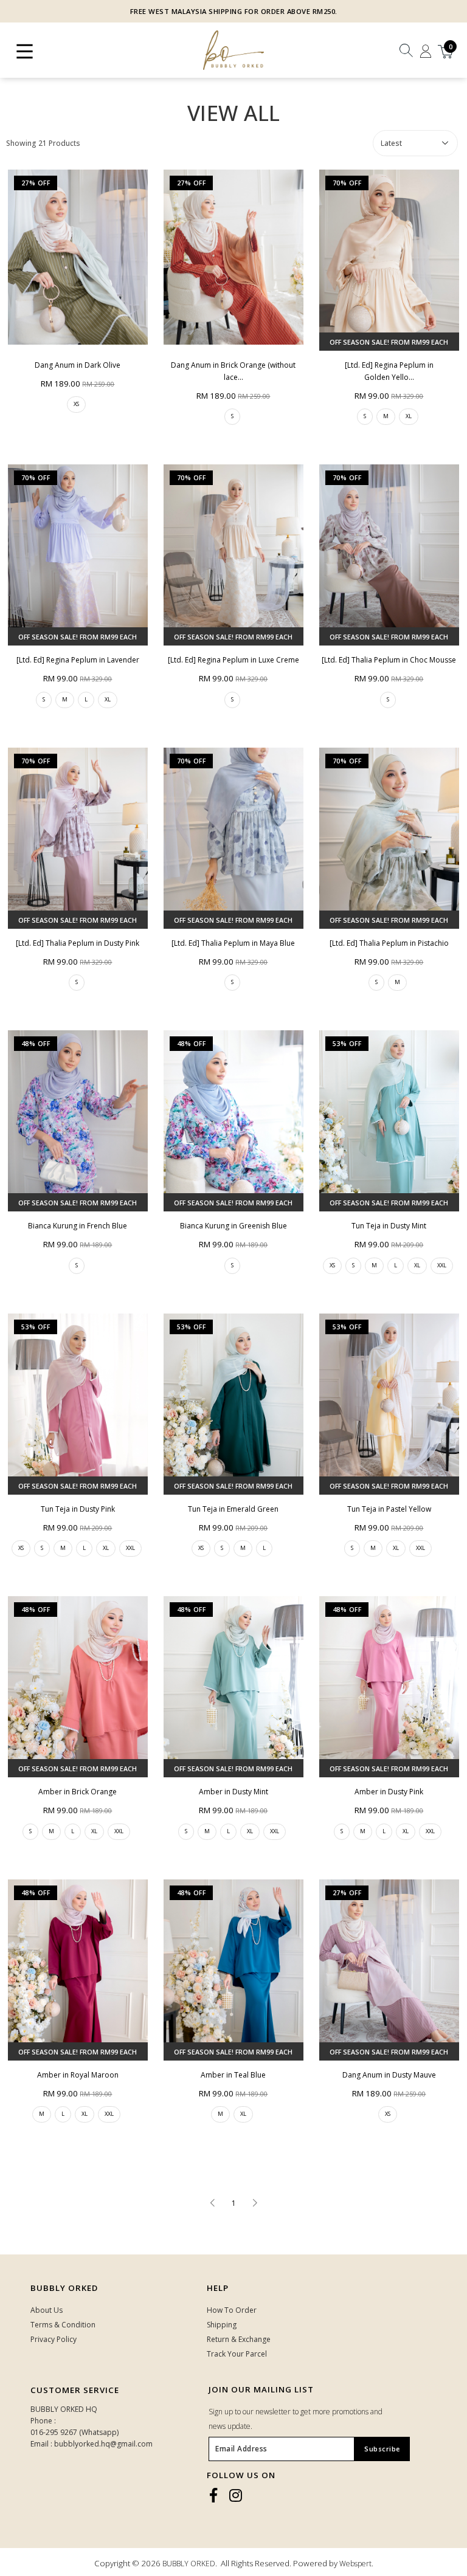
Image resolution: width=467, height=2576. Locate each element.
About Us (47, 2310)
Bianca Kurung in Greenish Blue (233, 1226)
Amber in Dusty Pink (389, 1792)
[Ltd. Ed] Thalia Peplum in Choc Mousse (389, 660)
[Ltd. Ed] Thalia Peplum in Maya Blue (233, 943)
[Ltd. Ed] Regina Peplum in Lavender (78, 660)
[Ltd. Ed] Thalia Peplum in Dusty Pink (78, 943)
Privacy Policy (54, 2339)
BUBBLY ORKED (189, 2564)
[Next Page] (255, 2203)
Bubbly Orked (64, 2288)
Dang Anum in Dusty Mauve (389, 2075)
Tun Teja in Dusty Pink (78, 1509)
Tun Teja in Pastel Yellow (389, 1509)
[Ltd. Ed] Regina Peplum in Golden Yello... (389, 371)
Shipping (222, 2325)
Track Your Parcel (237, 2354)
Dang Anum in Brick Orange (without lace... (233, 371)
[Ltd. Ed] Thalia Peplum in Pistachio (389, 943)
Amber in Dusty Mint (233, 1792)
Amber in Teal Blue (233, 2075)
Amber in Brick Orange (78, 1792)
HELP (218, 2288)
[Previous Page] (212, 2203)
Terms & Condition (63, 2325)
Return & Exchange (239, 2339)
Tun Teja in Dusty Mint (389, 1226)
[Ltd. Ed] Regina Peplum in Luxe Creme (233, 660)
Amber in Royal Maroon (78, 2075)
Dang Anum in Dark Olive (78, 365)
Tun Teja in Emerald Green (233, 1509)
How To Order (232, 2310)
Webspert (355, 2564)
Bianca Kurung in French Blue (78, 1226)
